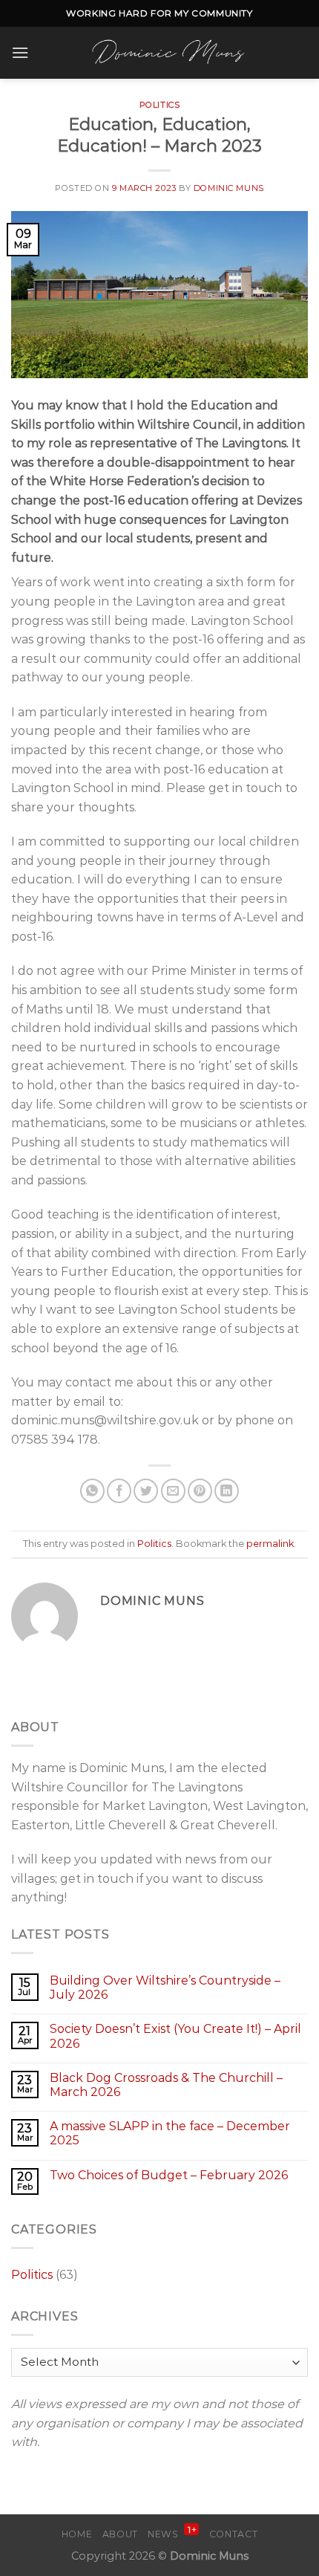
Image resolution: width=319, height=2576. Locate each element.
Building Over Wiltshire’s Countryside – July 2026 (165, 1988)
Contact (233, 2534)
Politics (159, 105)
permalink (270, 1544)
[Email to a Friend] (173, 1491)
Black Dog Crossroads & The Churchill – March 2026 (166, 2085)
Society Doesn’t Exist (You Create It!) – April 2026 (175, 2036)
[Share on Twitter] (146, 1491)
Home (77, 2534)
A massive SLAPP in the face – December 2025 (170, 2133)
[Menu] (20, 52)
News (172, 2534)
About (120, 2534)
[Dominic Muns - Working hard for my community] (168, 53)
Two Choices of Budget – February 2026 (169, 2175)
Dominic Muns (229, 188)
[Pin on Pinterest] (200, 1491)
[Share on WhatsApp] (92, 1491)
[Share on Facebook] (119, 1491)
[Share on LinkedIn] (227, 1491)
